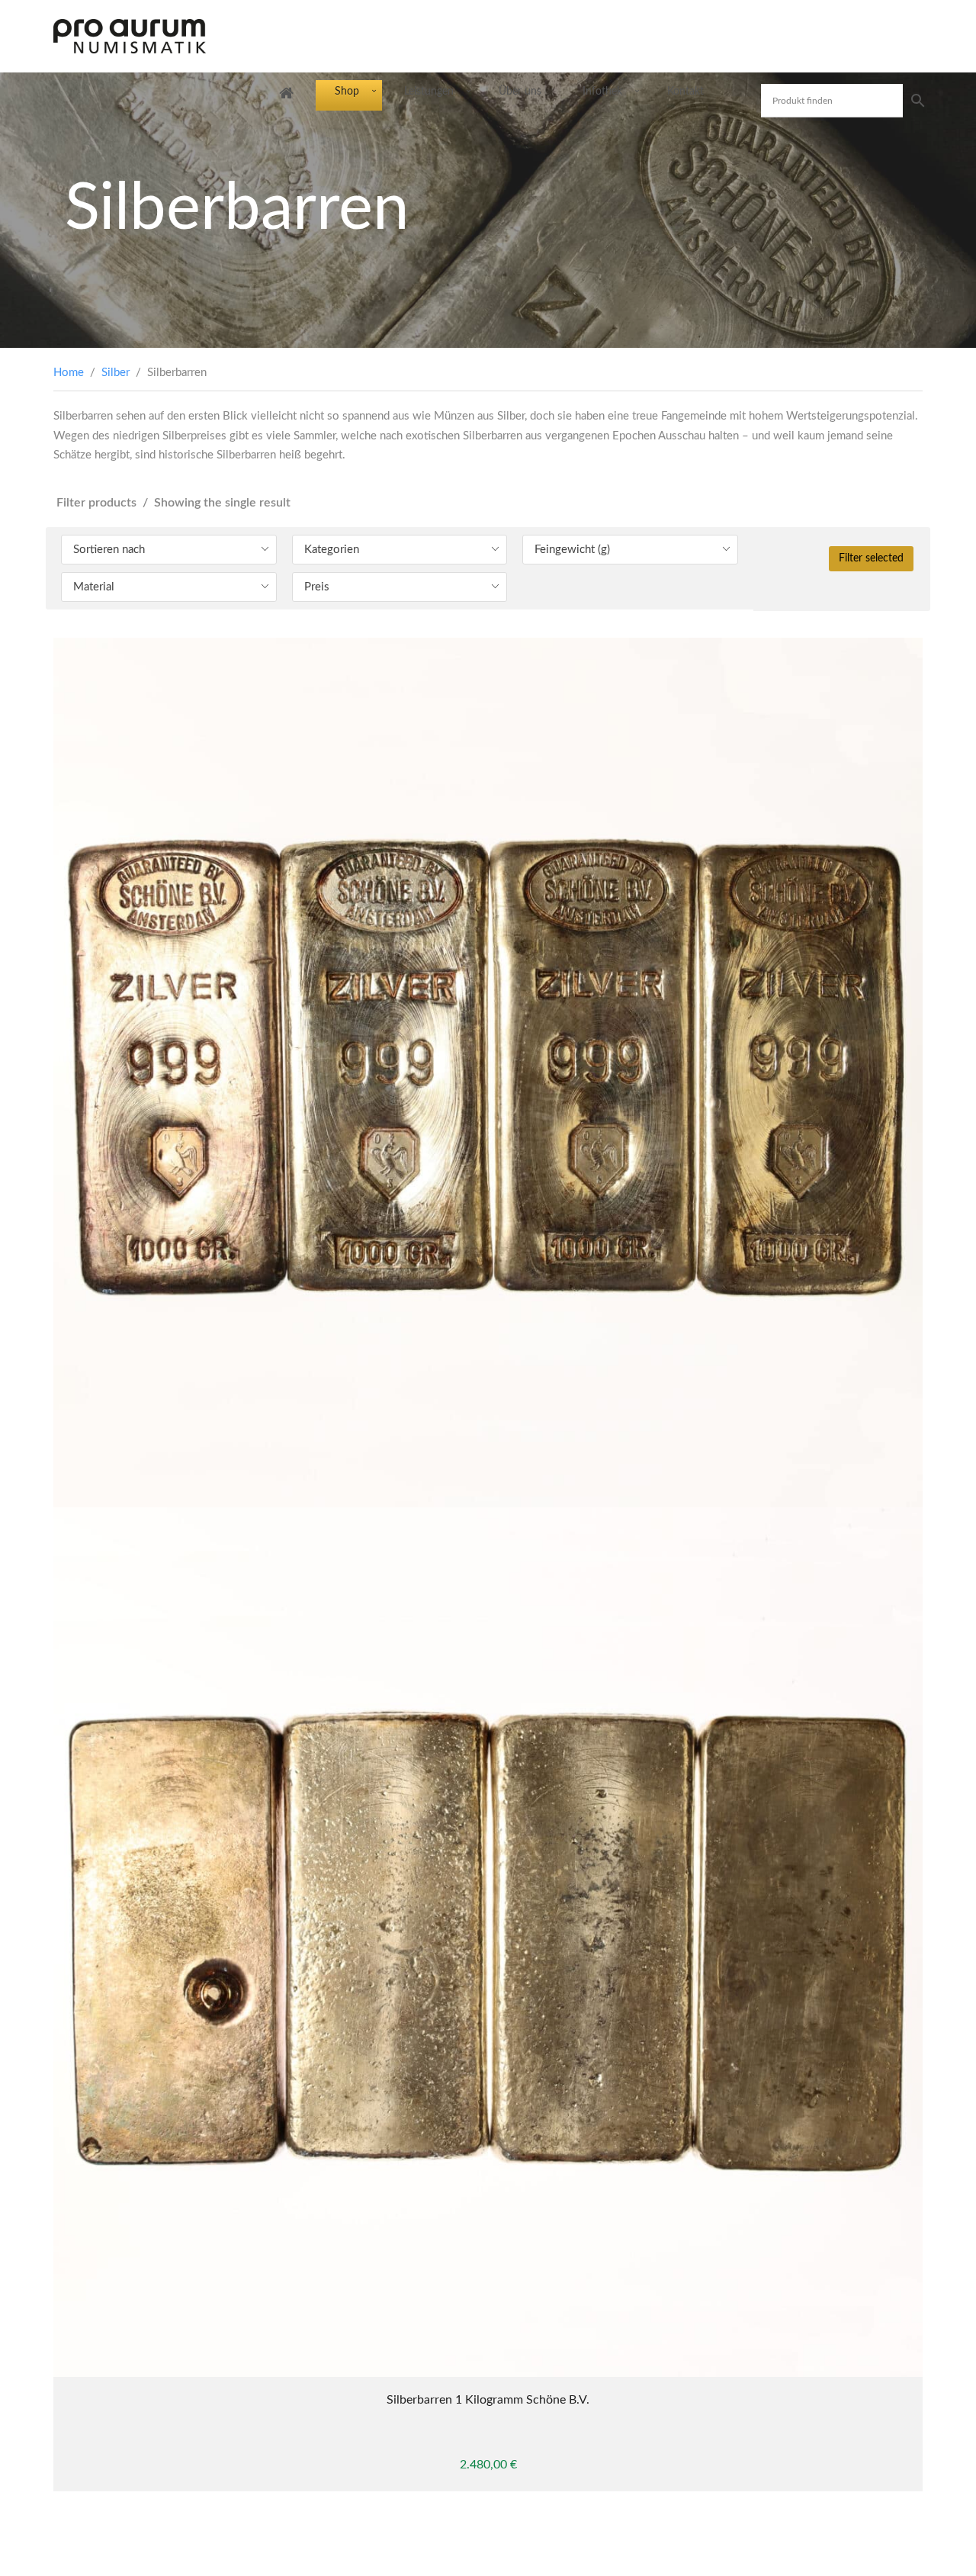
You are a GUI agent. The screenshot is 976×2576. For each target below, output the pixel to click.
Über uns (520, 92)
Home (69, 373)
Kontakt (685, 92)
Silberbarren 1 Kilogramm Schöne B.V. (488, 2400)
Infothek (602, 92)
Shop (347, 92)
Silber (116, 373)
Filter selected (871, 558)
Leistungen (429, 92)
